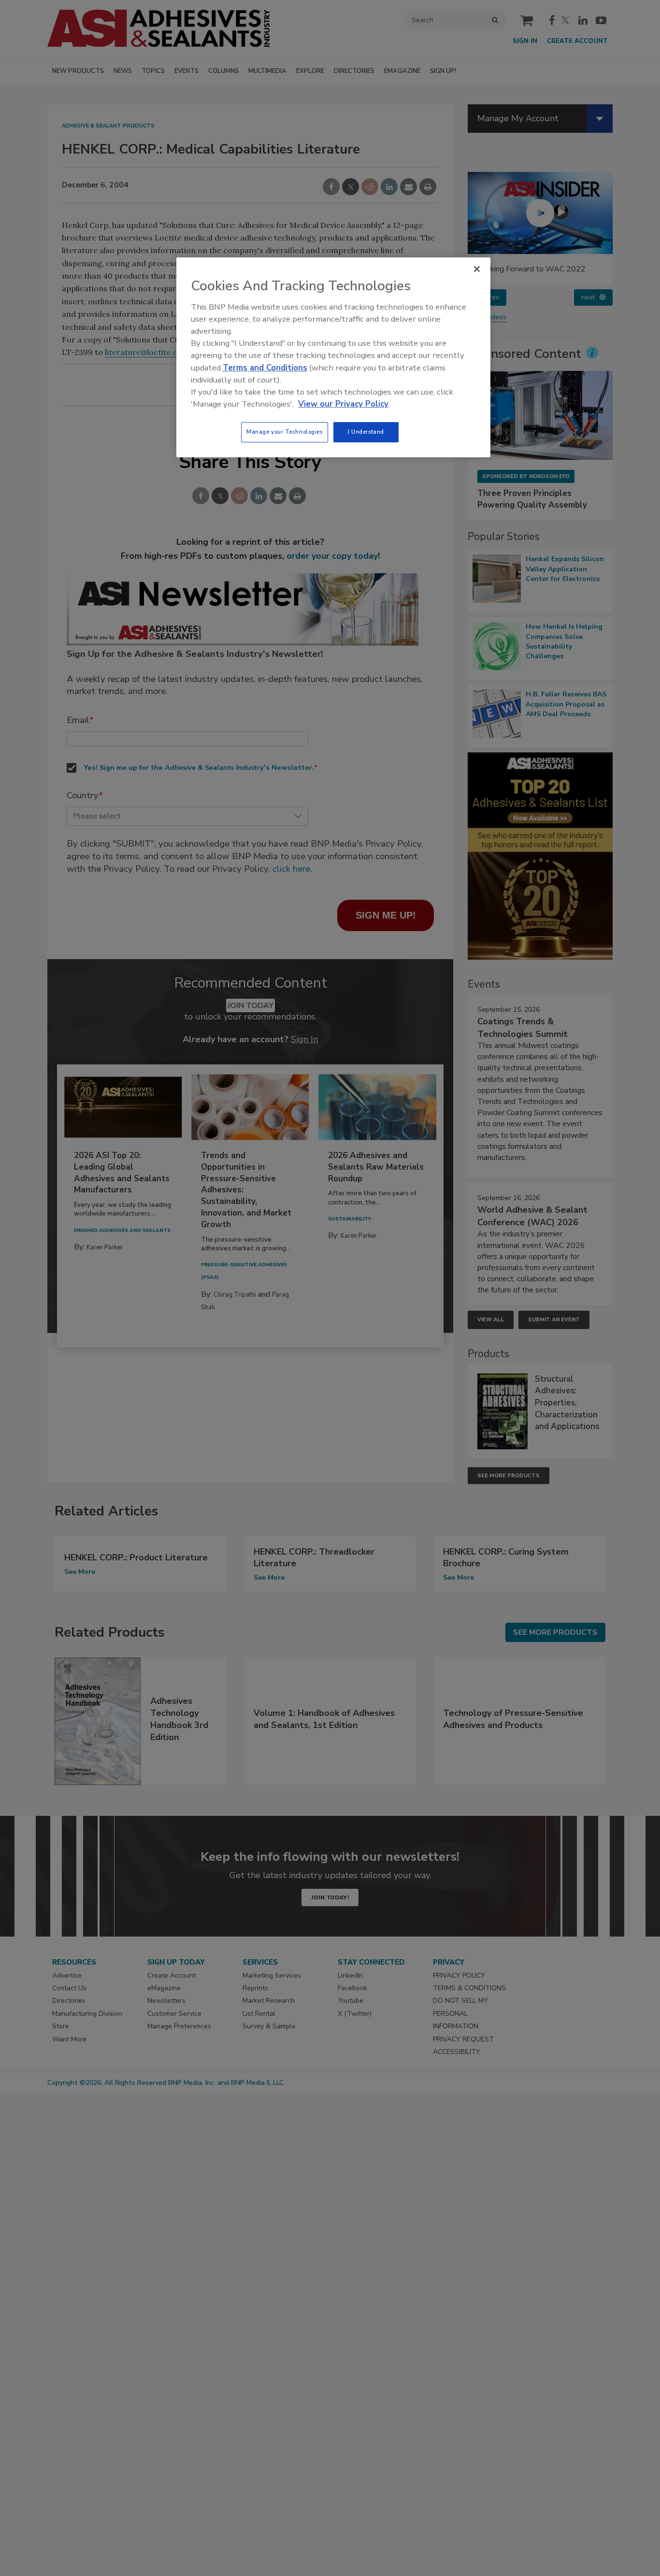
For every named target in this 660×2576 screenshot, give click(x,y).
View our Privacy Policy (343, 404)
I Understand (366, 432)
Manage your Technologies (285, 432)
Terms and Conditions (265, 368)
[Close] (477, 269)
